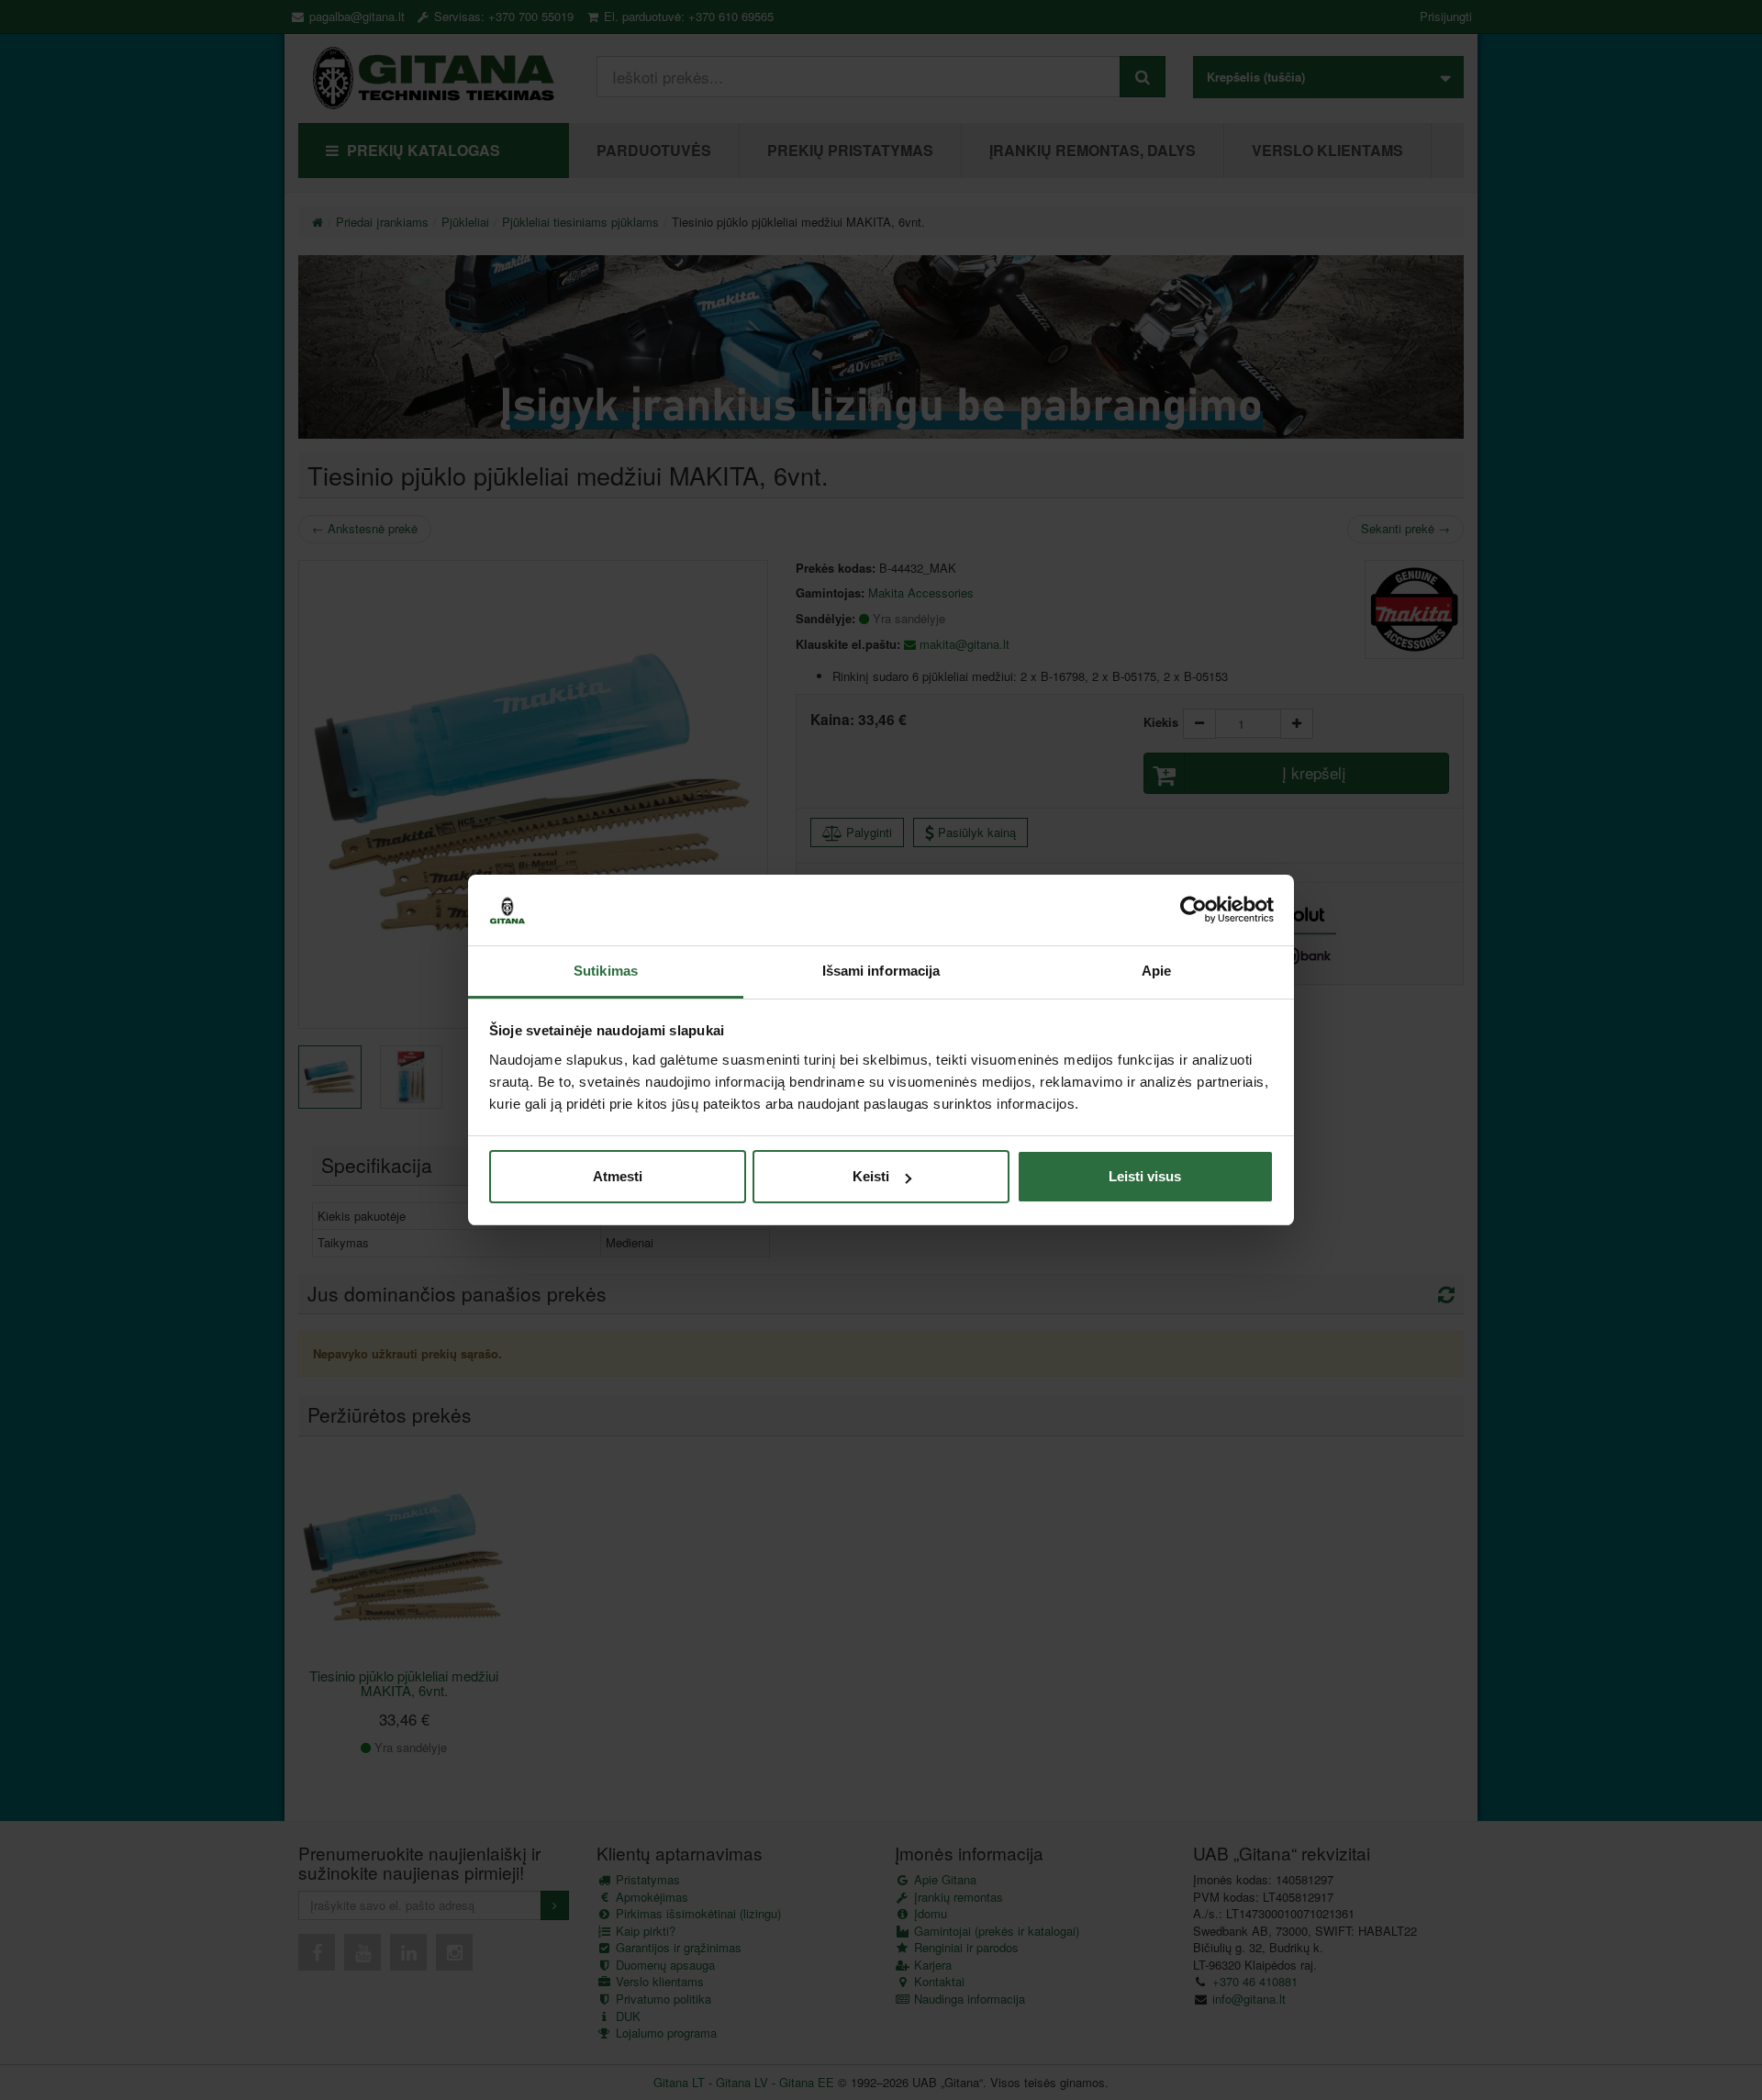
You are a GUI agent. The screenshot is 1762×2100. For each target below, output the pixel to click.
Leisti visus (1145, 1176)
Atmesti (618, 1176)
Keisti (871, 1176)
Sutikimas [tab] (606, 971)
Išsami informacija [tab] (881, 971)
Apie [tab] (1156, 971)
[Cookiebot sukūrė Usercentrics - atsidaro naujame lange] (1193, 910)
